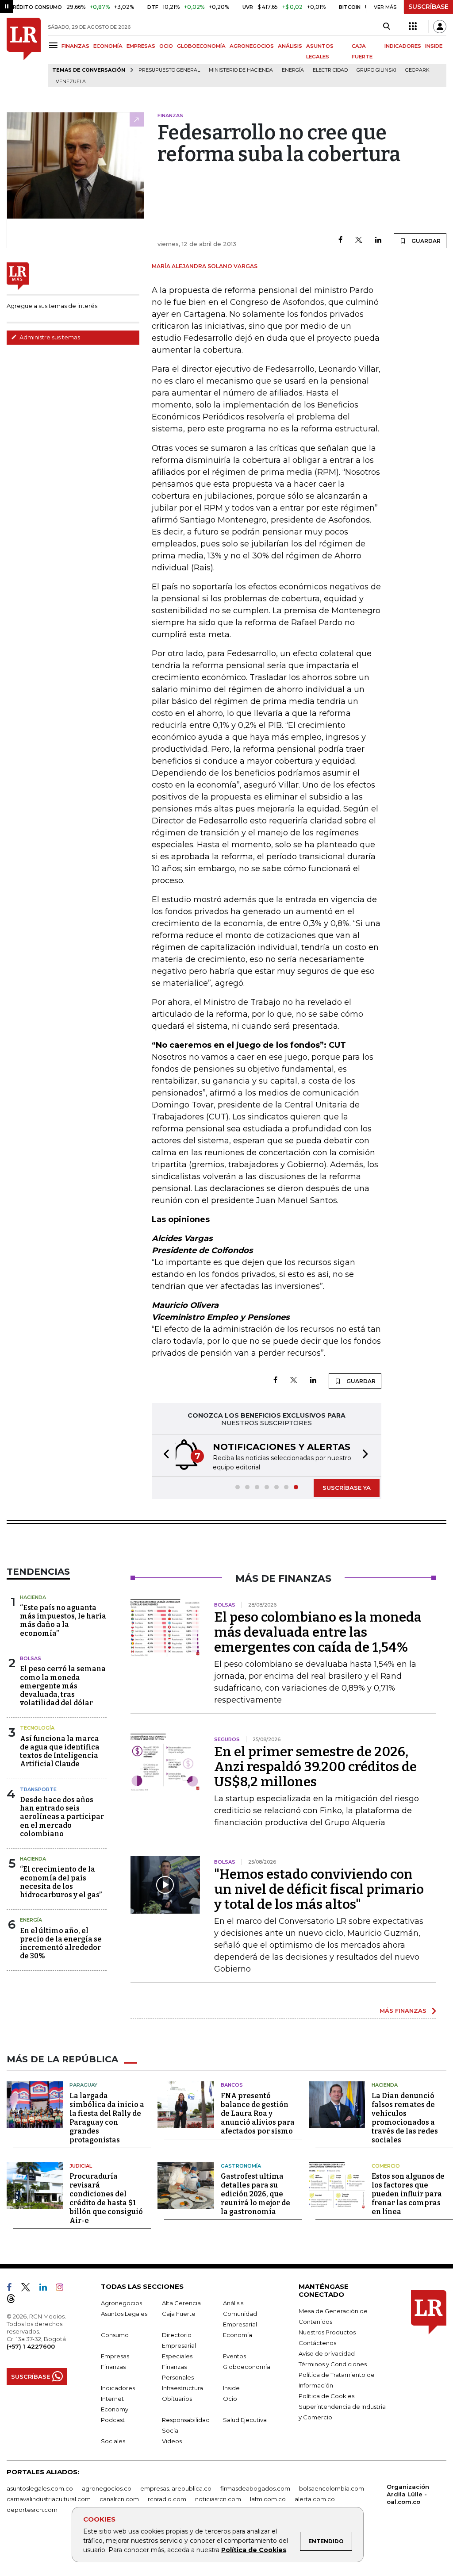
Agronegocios (121, 2303)
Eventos (234, 2356)
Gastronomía (241, 2166)
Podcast (113, 2420)
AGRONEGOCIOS (252, 46)
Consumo (115, 2335)
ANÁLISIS (290, 46)
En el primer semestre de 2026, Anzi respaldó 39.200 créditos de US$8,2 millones (315, 1767)
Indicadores (118, 2388)
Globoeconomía (247, 2367)
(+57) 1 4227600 (31, 2346)
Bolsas (31, 1658)
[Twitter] (359, 240)
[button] (164, 1455)
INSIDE (434, 46)
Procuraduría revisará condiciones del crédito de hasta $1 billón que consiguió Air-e (106, 2198)
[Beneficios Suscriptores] (413, 27)
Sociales (113, 2441)
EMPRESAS (141, 46)
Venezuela (71, 82)
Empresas (115, 2356)
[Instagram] (63, 2289)
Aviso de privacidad (327, 2353)
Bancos (232, 2085)
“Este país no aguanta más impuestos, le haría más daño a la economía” (63, 1621)
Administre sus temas (49, 337)
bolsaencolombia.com (332, 2488)
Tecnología (37, 1728)
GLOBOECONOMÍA (201, 46)
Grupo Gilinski (376, 70)
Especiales (177, 2356)
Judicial (81, 2166)
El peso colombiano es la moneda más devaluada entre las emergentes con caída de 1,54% (318, 1632)
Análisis (233, 2303)
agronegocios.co (107, 2488)
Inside (231, 2388)
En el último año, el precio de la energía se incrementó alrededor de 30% (61, 1944)
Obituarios (177, 2399)
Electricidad (330, 70)
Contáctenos (317, 2343)
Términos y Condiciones (333, 2364)
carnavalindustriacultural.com (49, 2499)
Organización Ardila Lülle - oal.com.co (408, 2494)
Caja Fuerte (179, 2314)
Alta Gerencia (181, 2303)
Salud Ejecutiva (245, 2420)
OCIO (166, 46)
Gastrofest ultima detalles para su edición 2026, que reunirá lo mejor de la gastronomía (255, 2194)
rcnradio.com (167, 2499)
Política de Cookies (254, 2550)
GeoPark (417, 70)
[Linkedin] (378, 240)
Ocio (230, 2399)
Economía (238, 2335)
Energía (293, 70)
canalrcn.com (119, 2499)
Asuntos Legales (124, 2314)
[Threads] (15, 2300)
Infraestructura (182, 2388)
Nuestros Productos (327, 2332)
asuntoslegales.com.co (40, 2488)
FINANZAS (75, 46)
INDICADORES (403, 46)
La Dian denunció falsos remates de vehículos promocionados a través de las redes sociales (405, 2118)
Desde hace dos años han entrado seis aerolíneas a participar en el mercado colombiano (62, 1817)
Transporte (38, 1789)
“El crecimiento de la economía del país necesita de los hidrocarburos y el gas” (61, 1882)
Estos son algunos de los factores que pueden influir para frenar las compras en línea (408, 2194)
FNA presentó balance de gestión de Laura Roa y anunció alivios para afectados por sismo (258, 2113)
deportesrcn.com (32, 2510)
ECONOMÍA (108, 46)
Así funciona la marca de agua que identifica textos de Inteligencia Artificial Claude (60, 1751)
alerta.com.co (315, 2499)
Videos (172, 2441)
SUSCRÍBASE (428, 7)
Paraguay (83, 2085)
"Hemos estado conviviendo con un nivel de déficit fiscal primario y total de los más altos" (319, 1889)
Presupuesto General (169, 70)
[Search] (386, 27)
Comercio (386, 2166)
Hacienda (33, 1597)
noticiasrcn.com (218, 2499)
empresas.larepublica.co (176, 2488)
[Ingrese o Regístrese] (440, 27)
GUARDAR (425, 241)
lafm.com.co (268, 2499)
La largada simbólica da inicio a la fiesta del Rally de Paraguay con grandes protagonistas (107, 2118)
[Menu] (55, 45)
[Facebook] (340, 240)
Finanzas (113, 2367)
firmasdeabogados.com (255, 2488)
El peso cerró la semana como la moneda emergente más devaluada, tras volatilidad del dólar (63, 1686)
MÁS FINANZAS (403, 2011)
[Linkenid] (47, 2289)
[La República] (24, 52)
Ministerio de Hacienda (241, 70)
